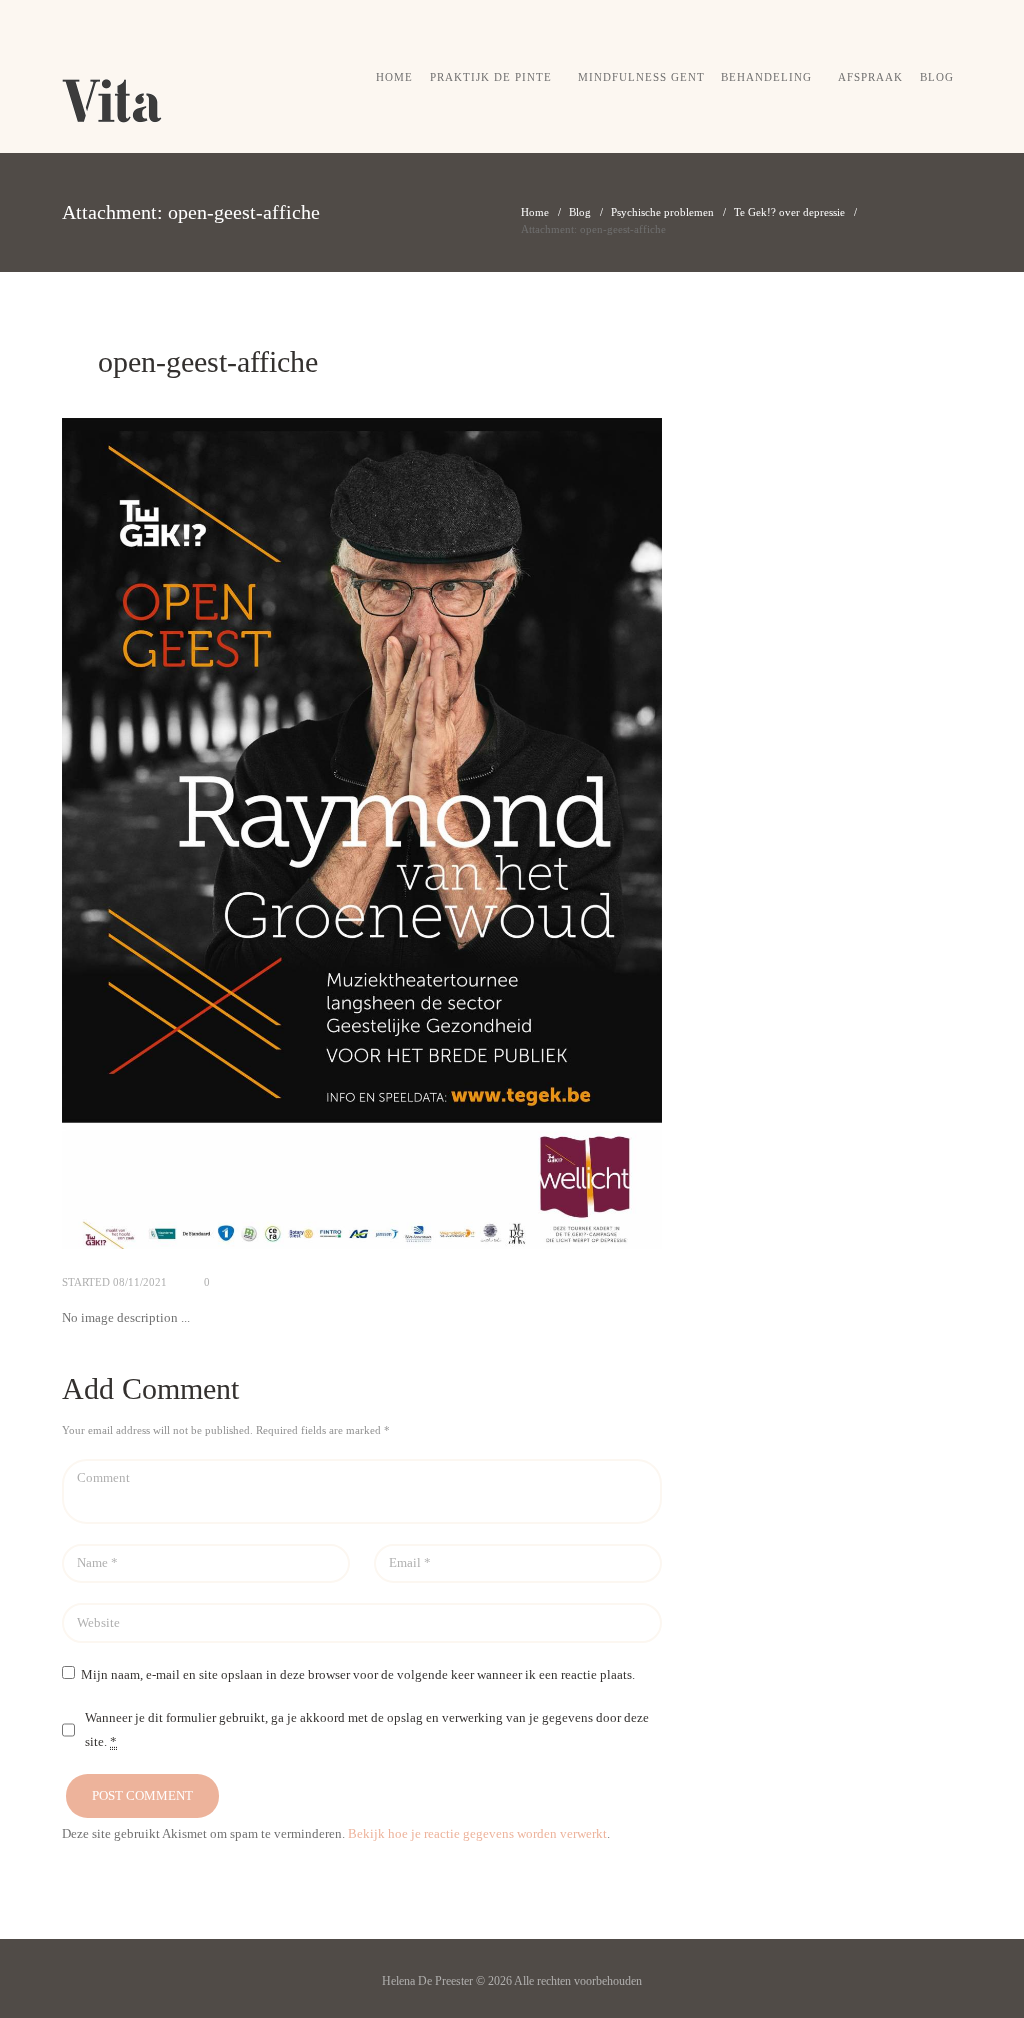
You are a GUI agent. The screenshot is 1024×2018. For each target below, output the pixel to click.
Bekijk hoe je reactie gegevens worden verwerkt (477, 1833)
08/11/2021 (140, 1282)
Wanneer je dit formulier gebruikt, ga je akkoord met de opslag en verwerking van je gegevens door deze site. (367, 1729)
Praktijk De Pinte (491, 77)
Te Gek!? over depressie (789, 212)
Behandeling (766, 77)
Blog (937, 77)
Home (394, 77)
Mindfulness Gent (641, 77)
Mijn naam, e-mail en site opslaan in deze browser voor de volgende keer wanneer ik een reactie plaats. (358, 1674)
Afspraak (870, 77)
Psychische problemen (662, 212)
